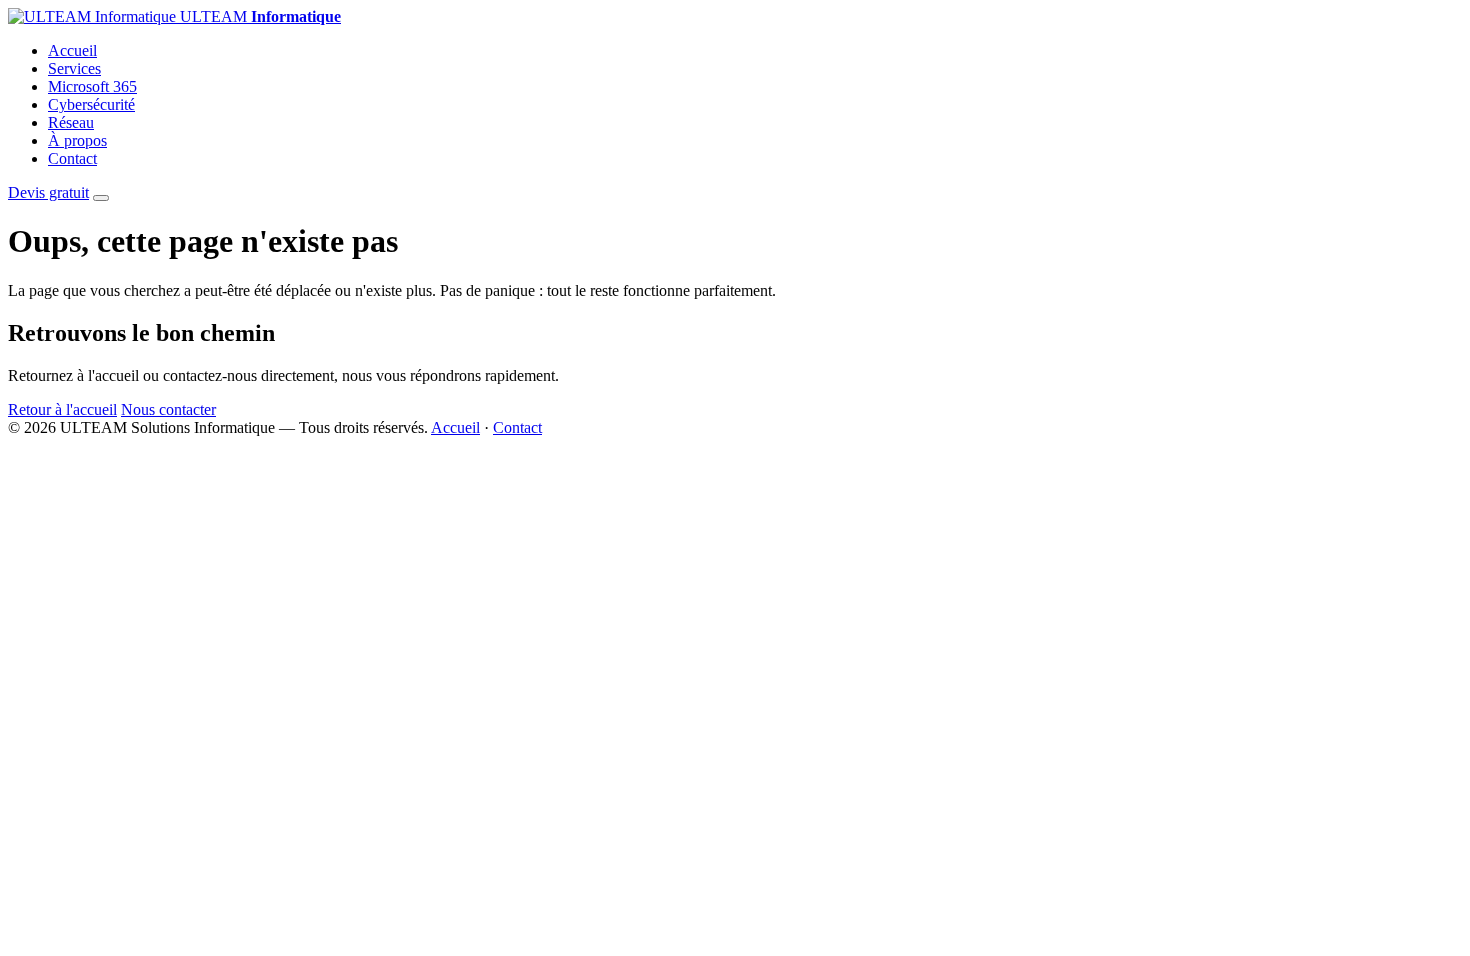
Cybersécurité (91, 104)
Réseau (71, 122)
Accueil (72, 50)
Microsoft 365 (92, 86)
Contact (72, 158)
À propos (77, 140)
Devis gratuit (48, 192)
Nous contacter (168, 409)
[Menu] (101, 198)
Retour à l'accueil (62, 409)
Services (74, 68)
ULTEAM (258, 16)
